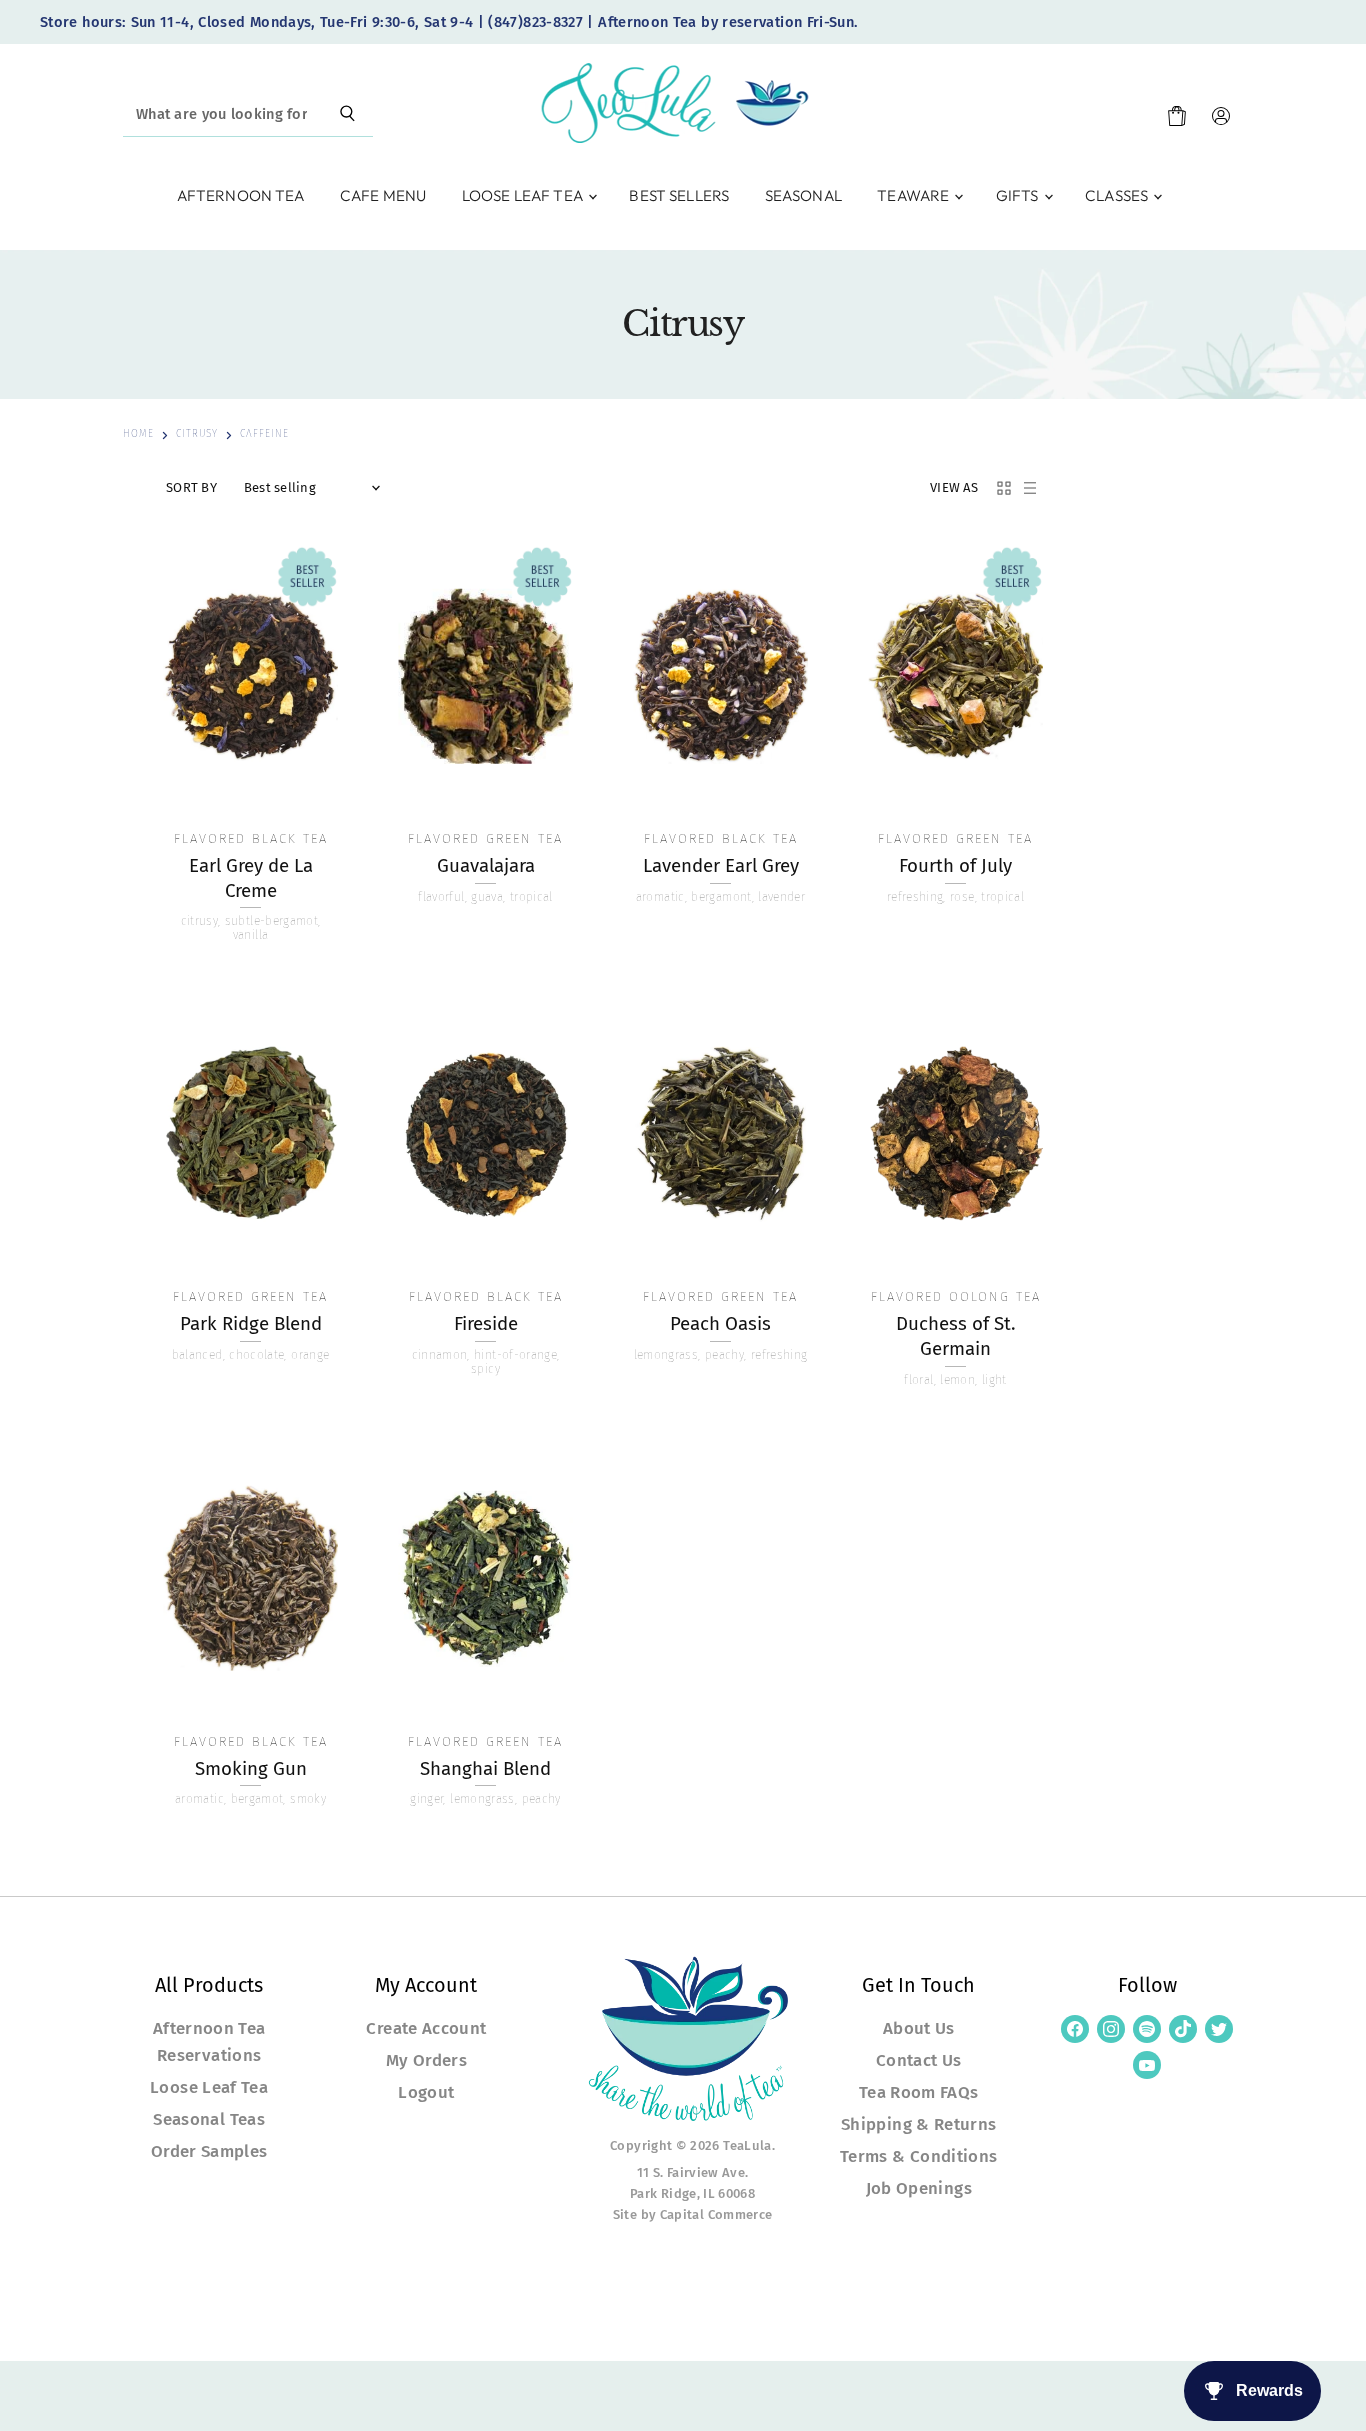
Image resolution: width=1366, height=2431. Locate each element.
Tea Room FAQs (919, 2092)
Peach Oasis (720, 1324)
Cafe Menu (383, 195)
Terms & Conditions (918, 2156)
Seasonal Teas (209, 2119)
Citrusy (197, 434)
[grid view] (1004, 488)
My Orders (426, 2060)
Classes (1118, 195)
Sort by (191, 488)
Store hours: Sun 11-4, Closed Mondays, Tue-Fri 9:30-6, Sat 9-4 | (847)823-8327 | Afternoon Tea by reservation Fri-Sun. (449, 22)
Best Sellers (679, 195)
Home (138, 434)
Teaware (914, 195)
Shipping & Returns (918, 2124)
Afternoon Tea (241, 195)
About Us (919, 2028)
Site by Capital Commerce (693, 2214)
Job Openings (919, 2188)
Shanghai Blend (485, 1769)
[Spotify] (1147, 2029)
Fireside (486, 1324)
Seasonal (803, 195)
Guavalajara (486, 866)
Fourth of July (955, 866)
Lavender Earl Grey (721, 866)
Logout (426, 2092)
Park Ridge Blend (251, 1324)
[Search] (347, 115)
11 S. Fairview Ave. (693, 2172)
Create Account (426, 2028)
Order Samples (209, 2151)
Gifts (1019, 195)
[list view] (1030, 488)
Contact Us (919, 2060)
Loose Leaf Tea (524, 195)
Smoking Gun (251, 1769)
